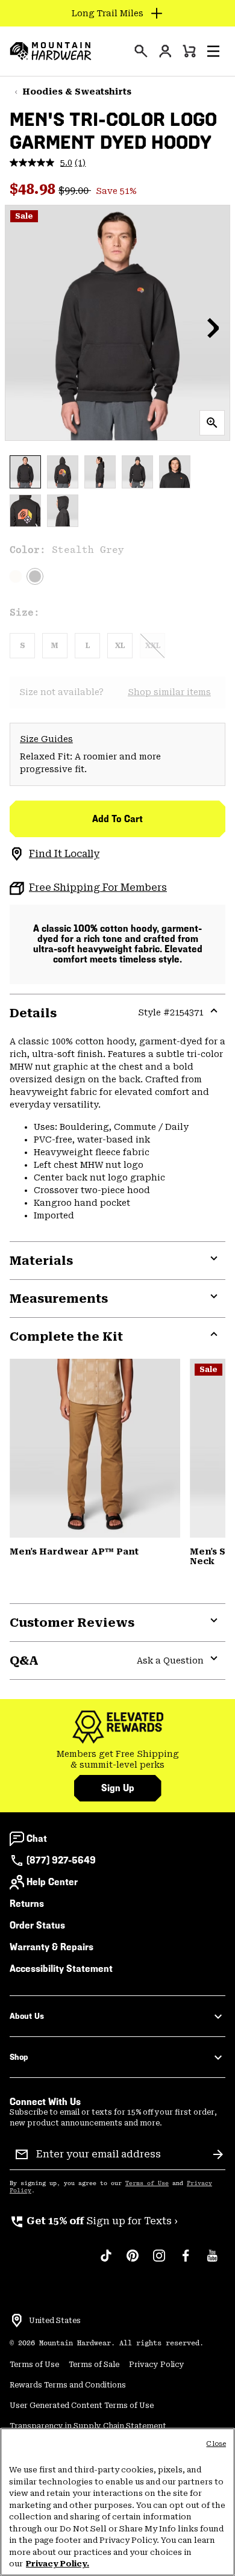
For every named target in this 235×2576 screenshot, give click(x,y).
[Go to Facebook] (186, 2262)
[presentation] (141, 51)
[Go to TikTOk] (106, 2262)
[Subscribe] (218, 2154)
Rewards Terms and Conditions (68, 2385)
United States (55, 2321)
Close (216, 2444)
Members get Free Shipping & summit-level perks (118, 1759)
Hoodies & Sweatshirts (77, 92)
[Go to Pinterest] (133, 2262)
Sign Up (118, 1788)
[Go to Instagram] (159, 2262)
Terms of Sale (94, 2365)
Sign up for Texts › (94, 2221)
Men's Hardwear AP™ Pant (74, 1552)
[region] (117, 2502)
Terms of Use (147, 2183)
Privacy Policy (157, 2365)
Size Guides (46, 739)
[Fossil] (16, 576)
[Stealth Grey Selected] (35, 576)
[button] (213, 51)
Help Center (52, 1882)
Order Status (37, 1925)
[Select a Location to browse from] (17, 2321)
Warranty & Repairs (52, 1947)
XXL (153, 646)
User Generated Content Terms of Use (82, 2406)
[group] (117, 1760)
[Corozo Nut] (95, 1448)
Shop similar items (169, 692)
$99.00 (75, 191)
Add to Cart (117, 819)
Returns (27, 1904)
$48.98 (34, 189)
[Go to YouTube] (212, 2262)
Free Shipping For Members (98, 887)
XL (120, 646)
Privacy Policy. (58, 2564)
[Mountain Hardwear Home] (51, 51)
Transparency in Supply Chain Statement (88, 2426)
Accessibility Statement (61, 1969)
